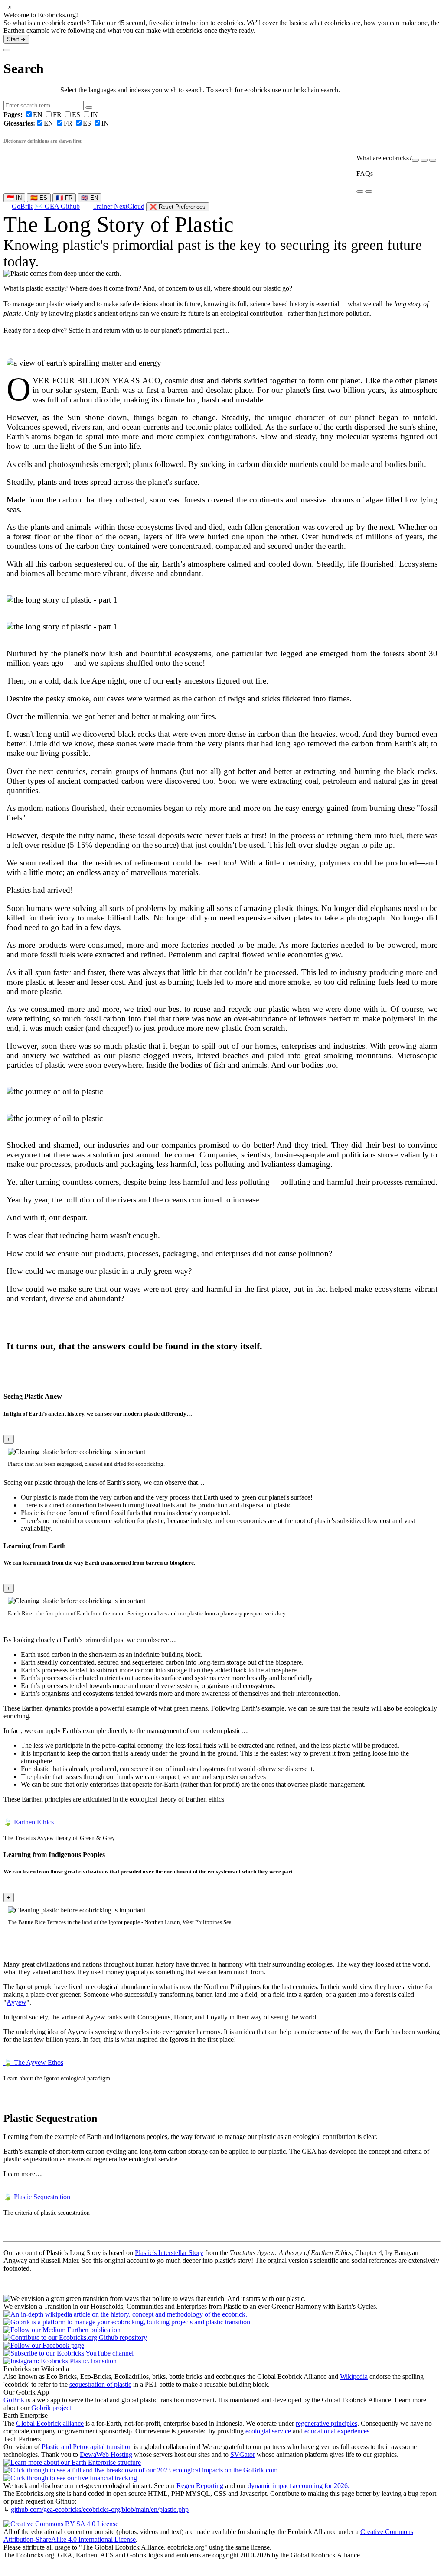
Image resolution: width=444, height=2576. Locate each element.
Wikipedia (354, 2377)
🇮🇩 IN (14, 198)
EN (24, 115)
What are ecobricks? (384, 158)
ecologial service (268, 2431)
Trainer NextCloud (119, 206)
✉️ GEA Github (57, 206)
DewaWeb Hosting (106, 2454)
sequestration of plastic (100, 2384)
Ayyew (16, 2002)
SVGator (243, 2454)
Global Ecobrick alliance (50, 2423)
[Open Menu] (369, 191)
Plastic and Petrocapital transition (87, 2447)
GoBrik (22, 206)
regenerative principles (326, 2423)
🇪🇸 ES (39, 198)
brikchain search (316, 90)
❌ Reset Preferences (178, 207)
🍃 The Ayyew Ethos (33, 2062)
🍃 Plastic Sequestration (37, 2197)
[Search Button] (89, 107)
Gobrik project (51, 2408)
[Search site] (360, 191)
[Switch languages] (424, 160)
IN (94, 115)
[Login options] (433, 160)
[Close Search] (7, 50)
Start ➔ (16, 39)
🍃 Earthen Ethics (29, 1822)
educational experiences (337, 2431)
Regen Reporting (200, 2486)
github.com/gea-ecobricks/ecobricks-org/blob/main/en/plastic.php (100, 2510)
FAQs (365, 173)
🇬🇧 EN (90, 198)
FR (58, 115)
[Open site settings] (415, 160)
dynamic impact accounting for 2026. (299, 2486)
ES (77, 115)
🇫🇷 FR (64, 198)
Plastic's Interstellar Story (169, 2253)
